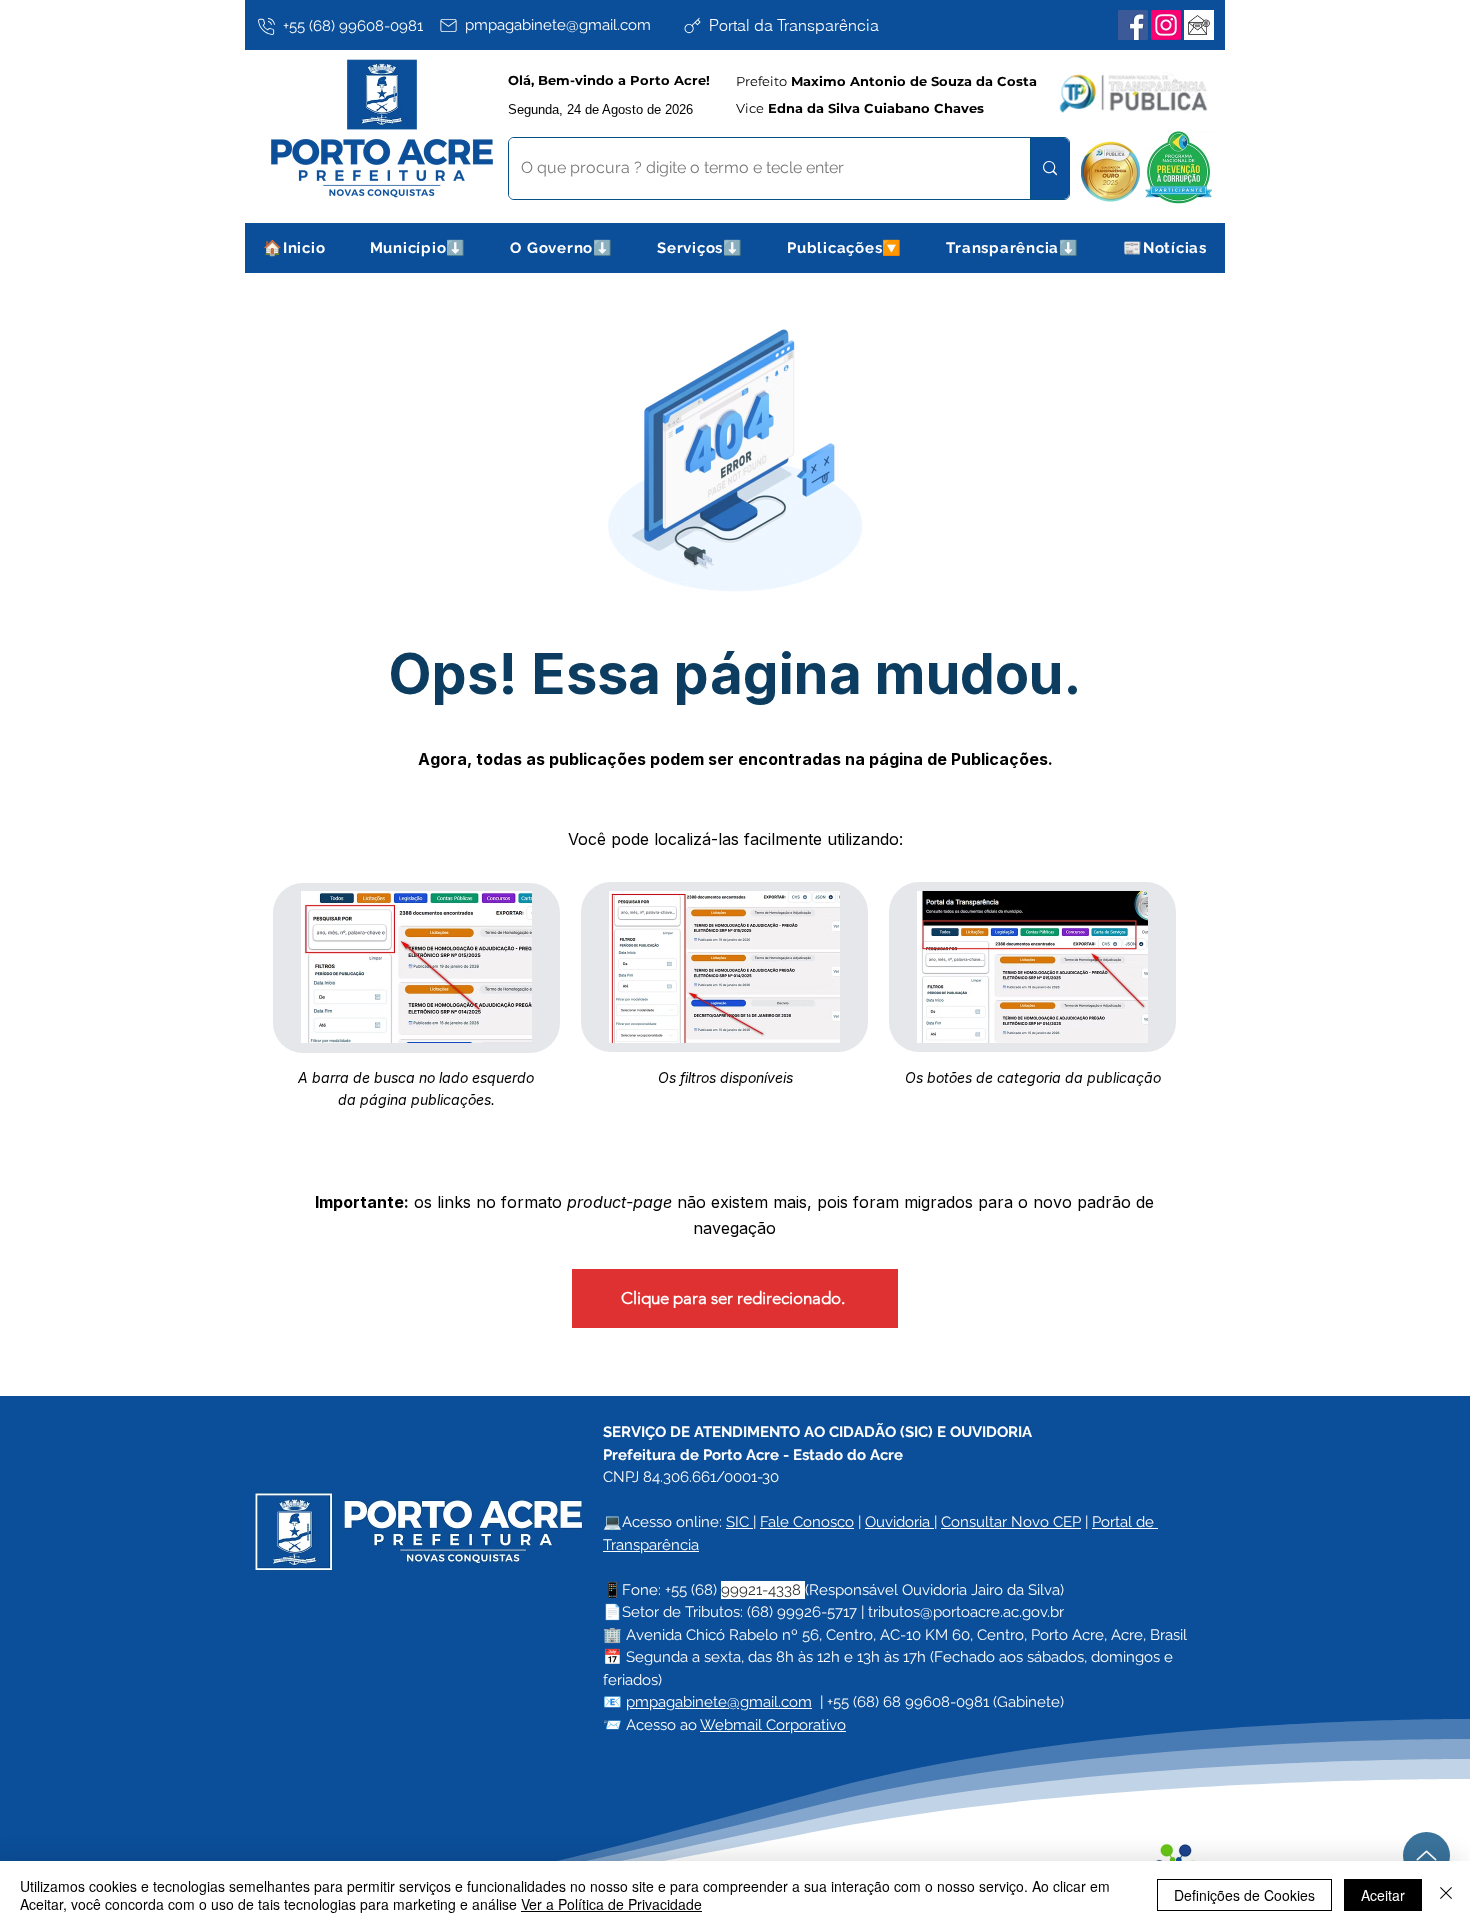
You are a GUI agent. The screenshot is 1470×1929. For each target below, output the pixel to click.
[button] (418, 248)
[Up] (1426, 1855)
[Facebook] (1133, 25)
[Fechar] (1446, 1895)
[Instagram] (1166, 25)
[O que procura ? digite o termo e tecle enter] (1049, 168)
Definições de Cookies (1244, 1895)
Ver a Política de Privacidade (611, 1904)
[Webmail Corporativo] (1199, 25)
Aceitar (1383, 1895)
